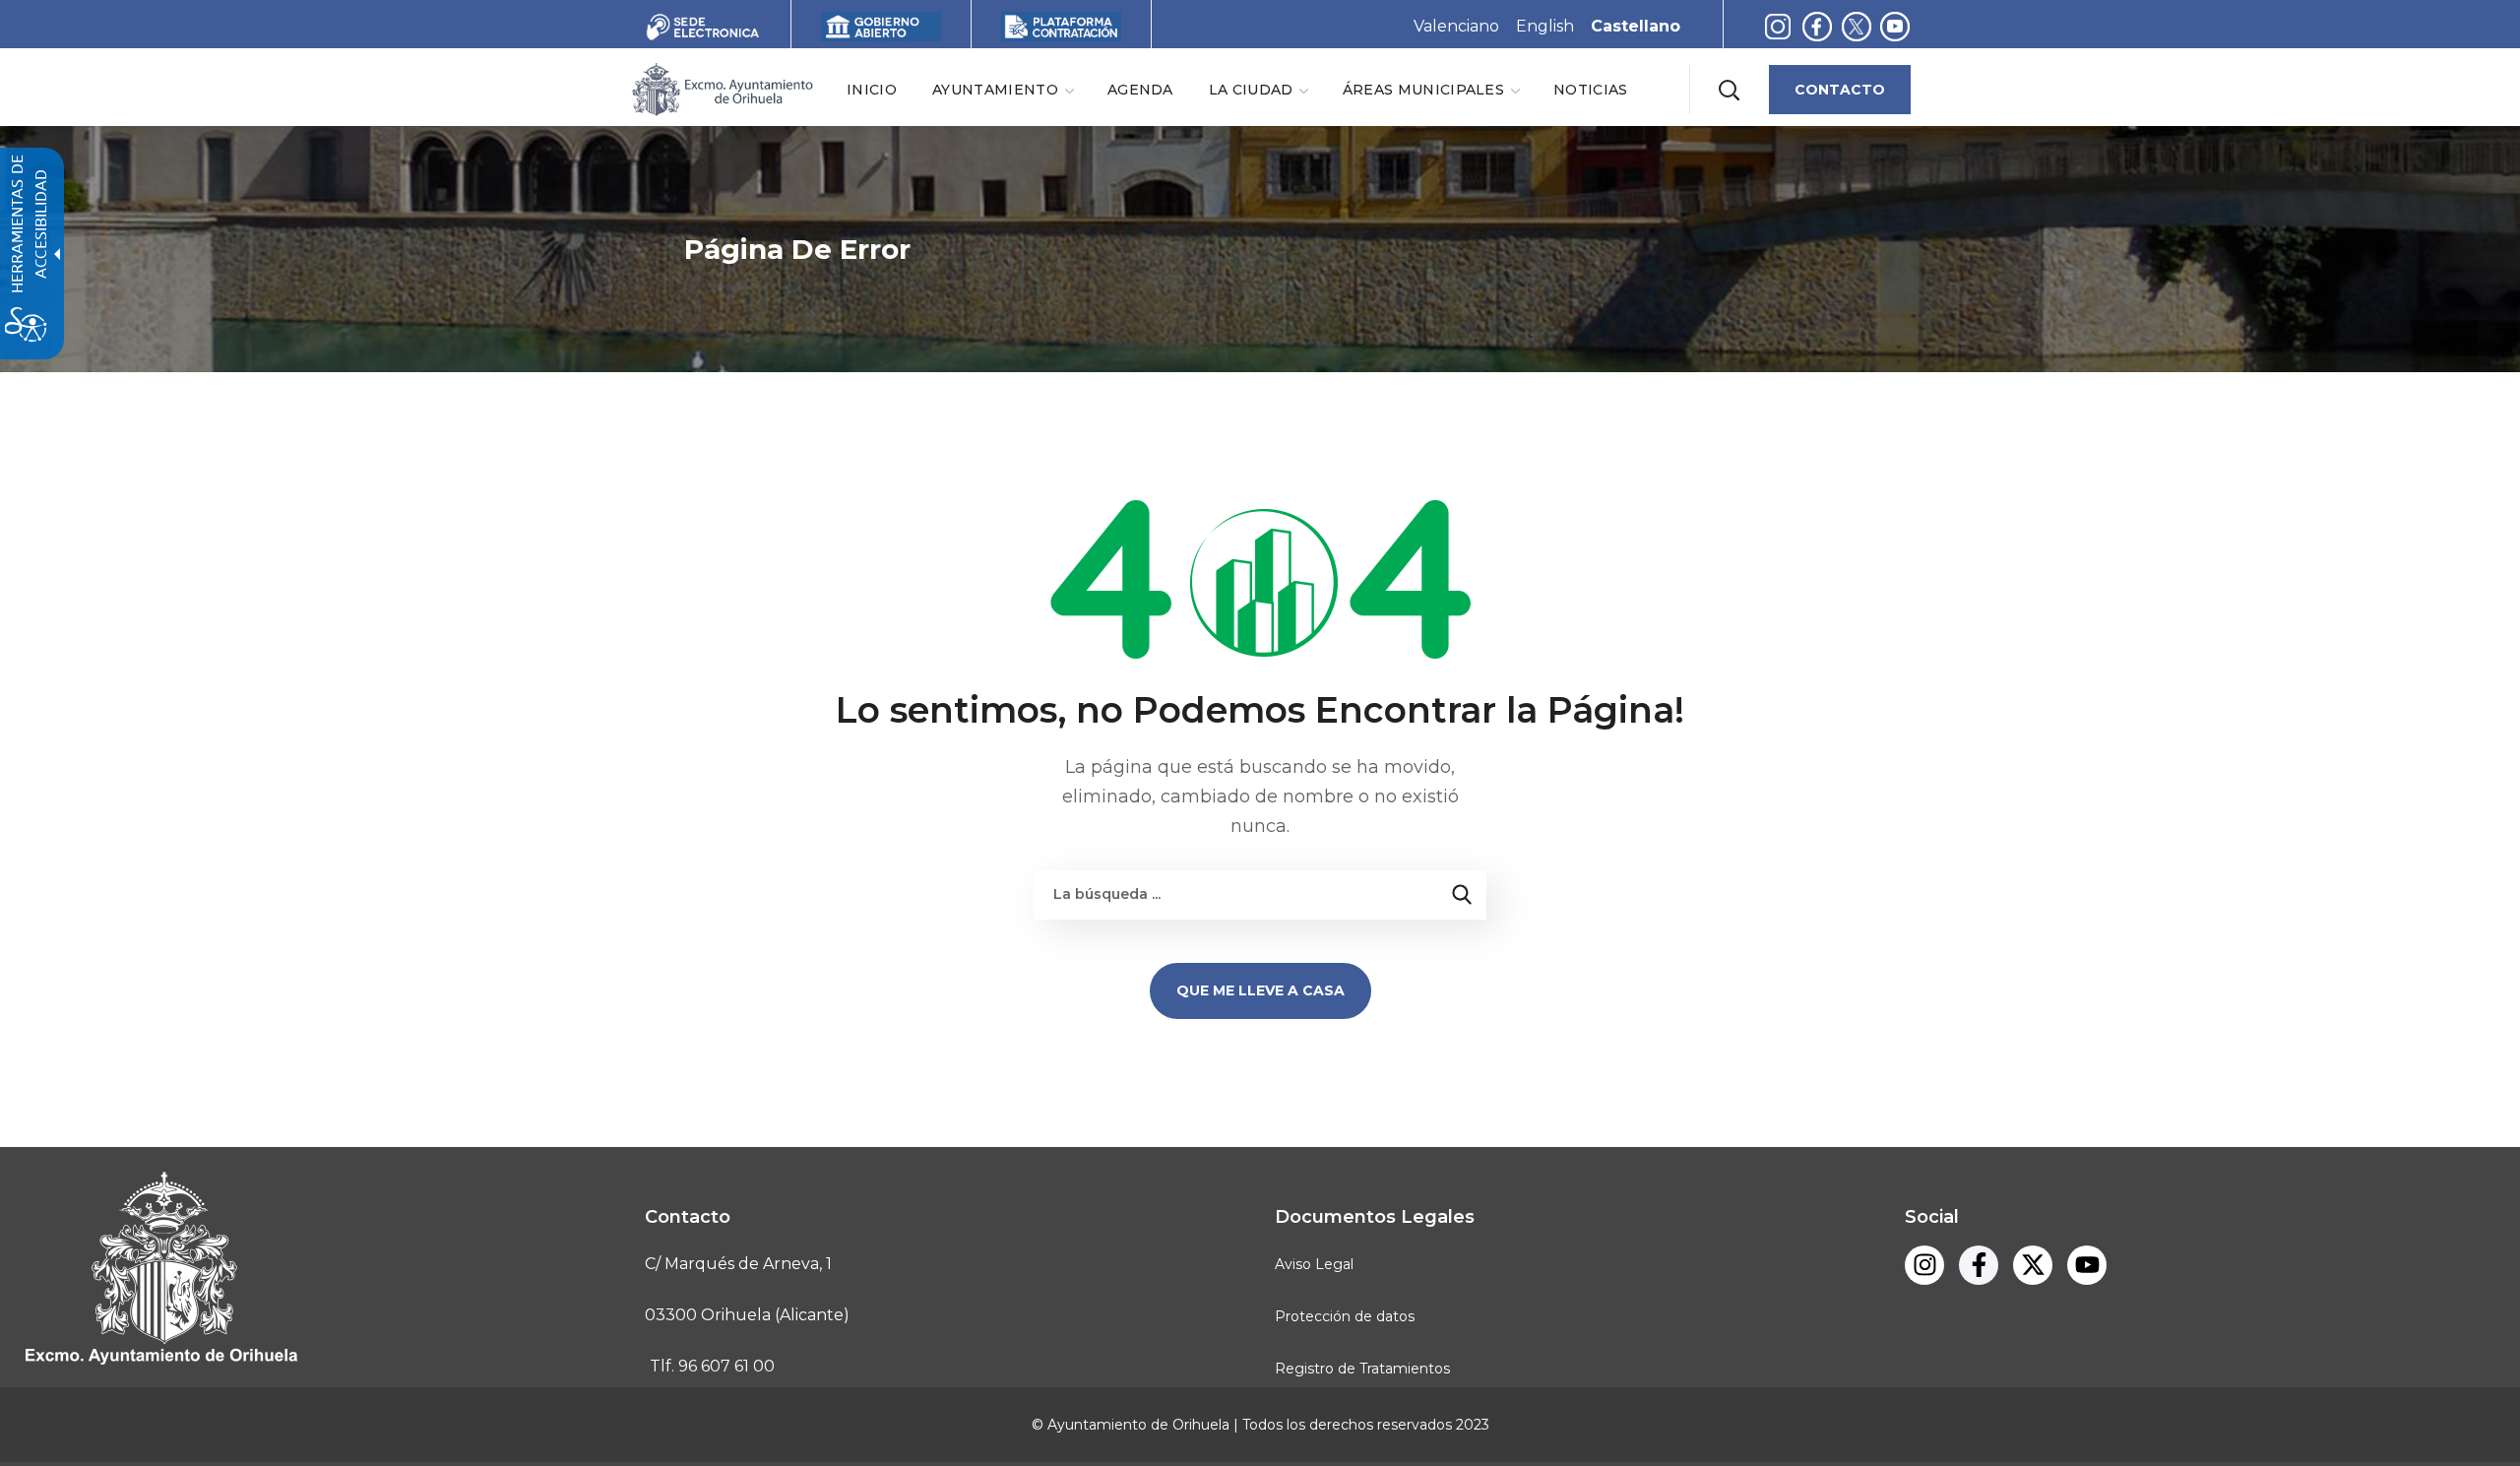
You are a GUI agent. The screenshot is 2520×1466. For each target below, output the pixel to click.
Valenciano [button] (1456, 26)
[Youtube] (1895, 26)
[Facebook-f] (1817, 26)
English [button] (1545, 26)
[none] (1002, 89)
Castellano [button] (1636, 26)
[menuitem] (872, 89)
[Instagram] (1778, 26)
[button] (1729, 90)
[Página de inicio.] (722, 88)
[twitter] (1861, 26)
